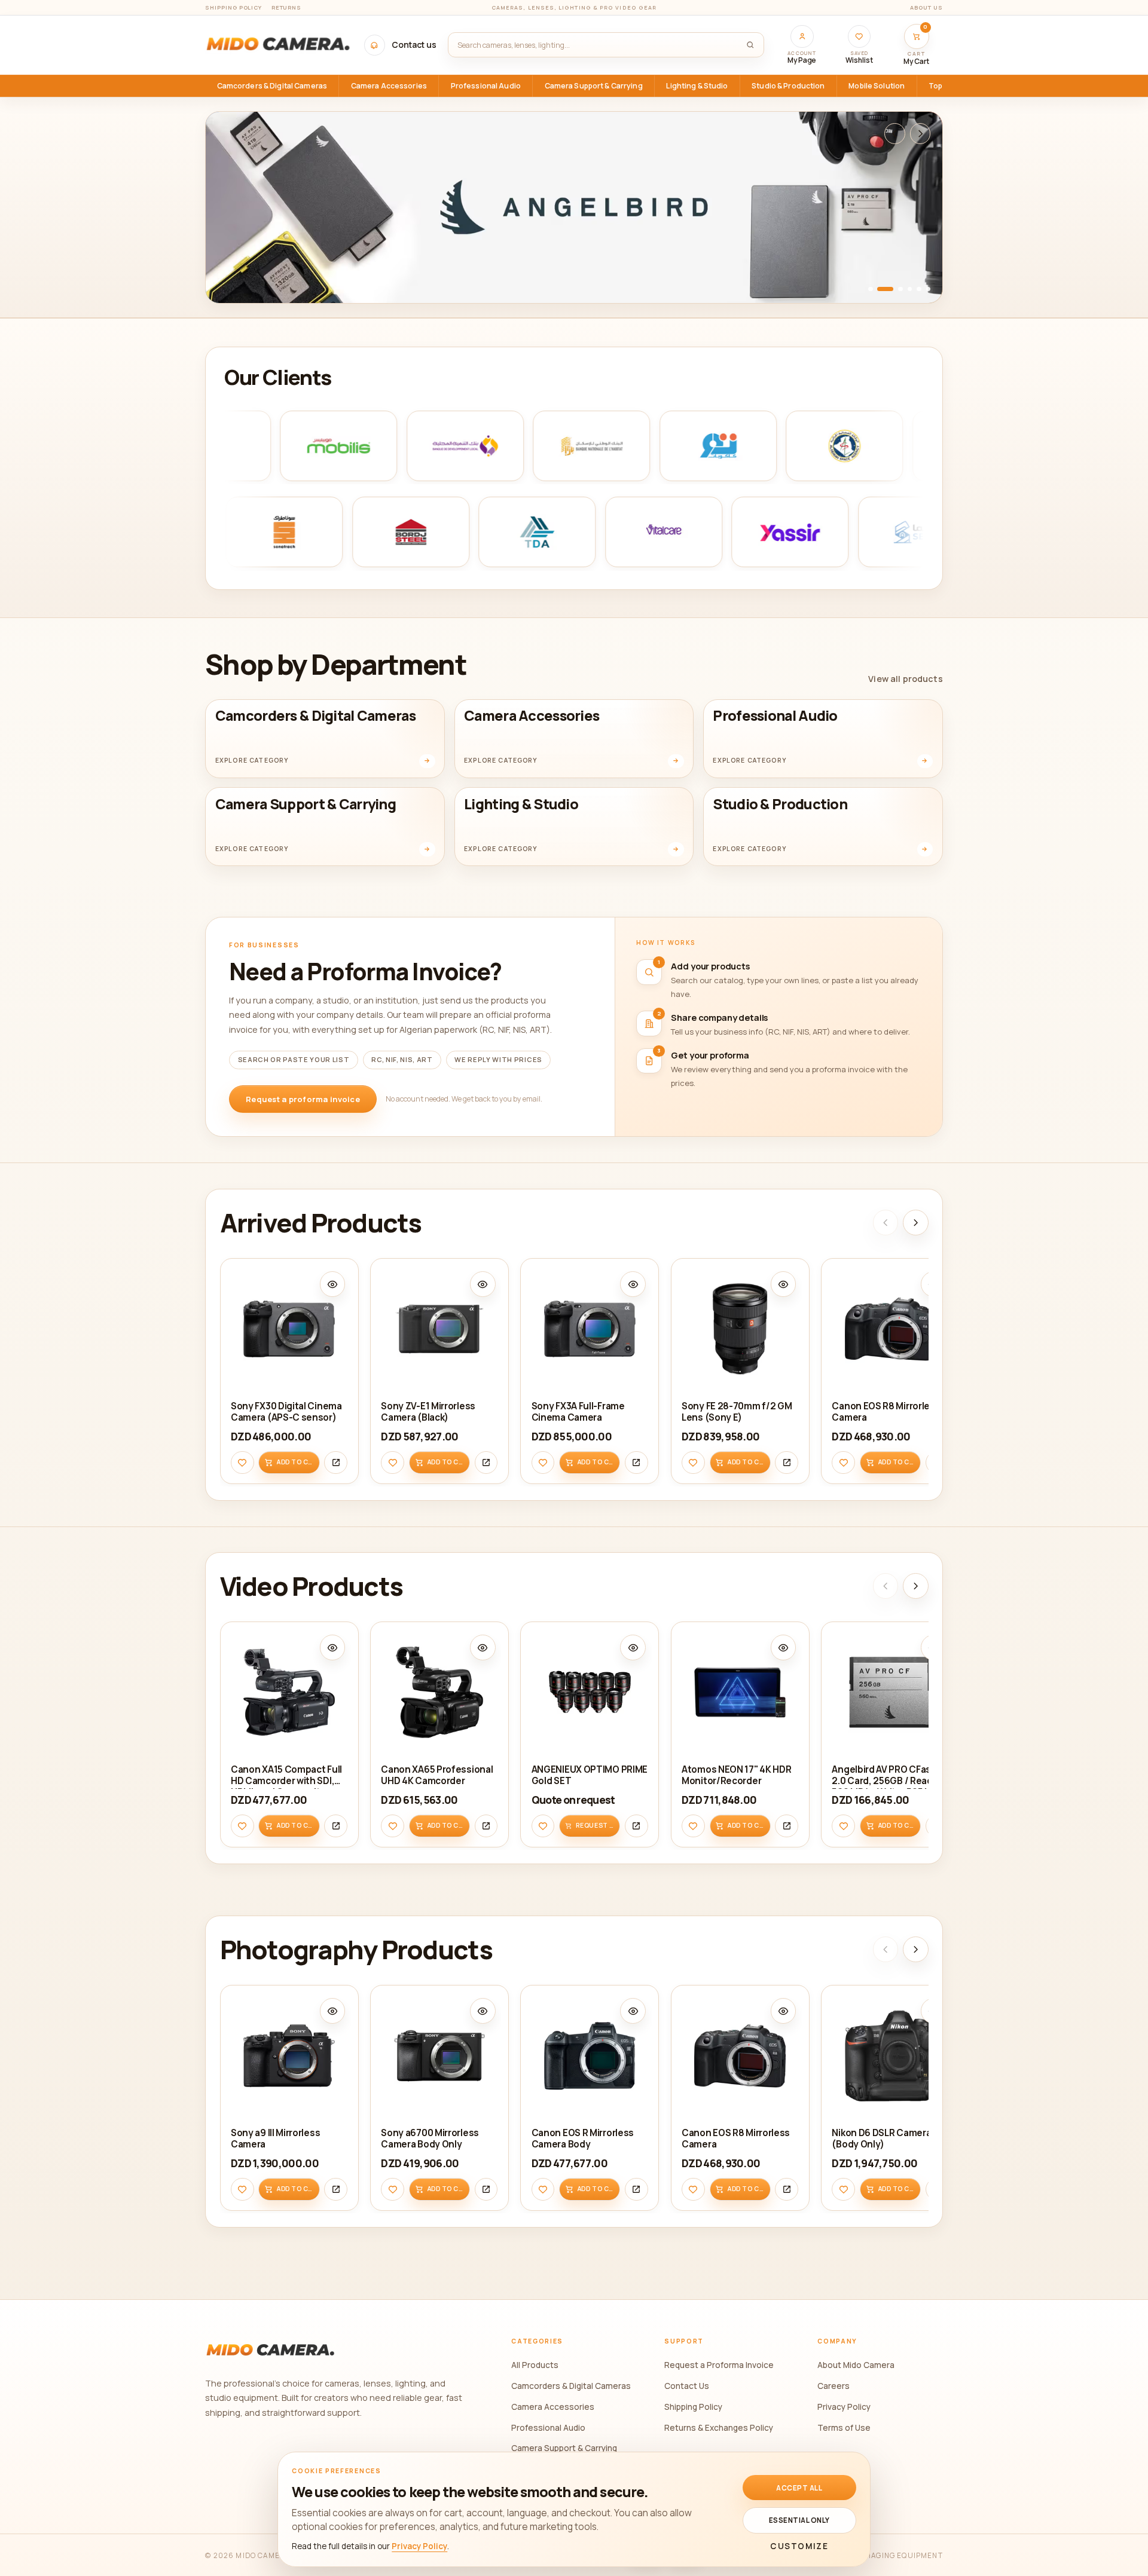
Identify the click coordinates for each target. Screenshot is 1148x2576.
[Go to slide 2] (885, 289)
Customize (799, 2546)
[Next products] (916, 1223)
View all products (905, 679)
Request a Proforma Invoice (719, 2365)
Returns (287, 7)
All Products (535, 2365)
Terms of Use (844, 2427)
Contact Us (687, 2386)
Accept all (799, 2488)
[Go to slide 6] (929, 289)
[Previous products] (886, 1223)
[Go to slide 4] (910, 289)
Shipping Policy (233, 7)
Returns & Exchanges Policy (719, 2427)
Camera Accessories (553, 2407)
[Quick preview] (333, 1284)
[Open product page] (336, 1462)
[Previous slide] (895, 134)
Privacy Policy (844, 2407)
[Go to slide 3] (900, 289)
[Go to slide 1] (871, 289)
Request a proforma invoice (303, 1099)
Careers (833, 2386)
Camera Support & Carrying (564, 2448)
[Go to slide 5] (919, 289)
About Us (926, 7)
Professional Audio (548, 2427)
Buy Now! (249, 279)
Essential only (799, 2520)
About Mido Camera (856, 2365)
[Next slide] (920, 134)
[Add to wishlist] (242, 1462)
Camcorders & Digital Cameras (571, 2386)
